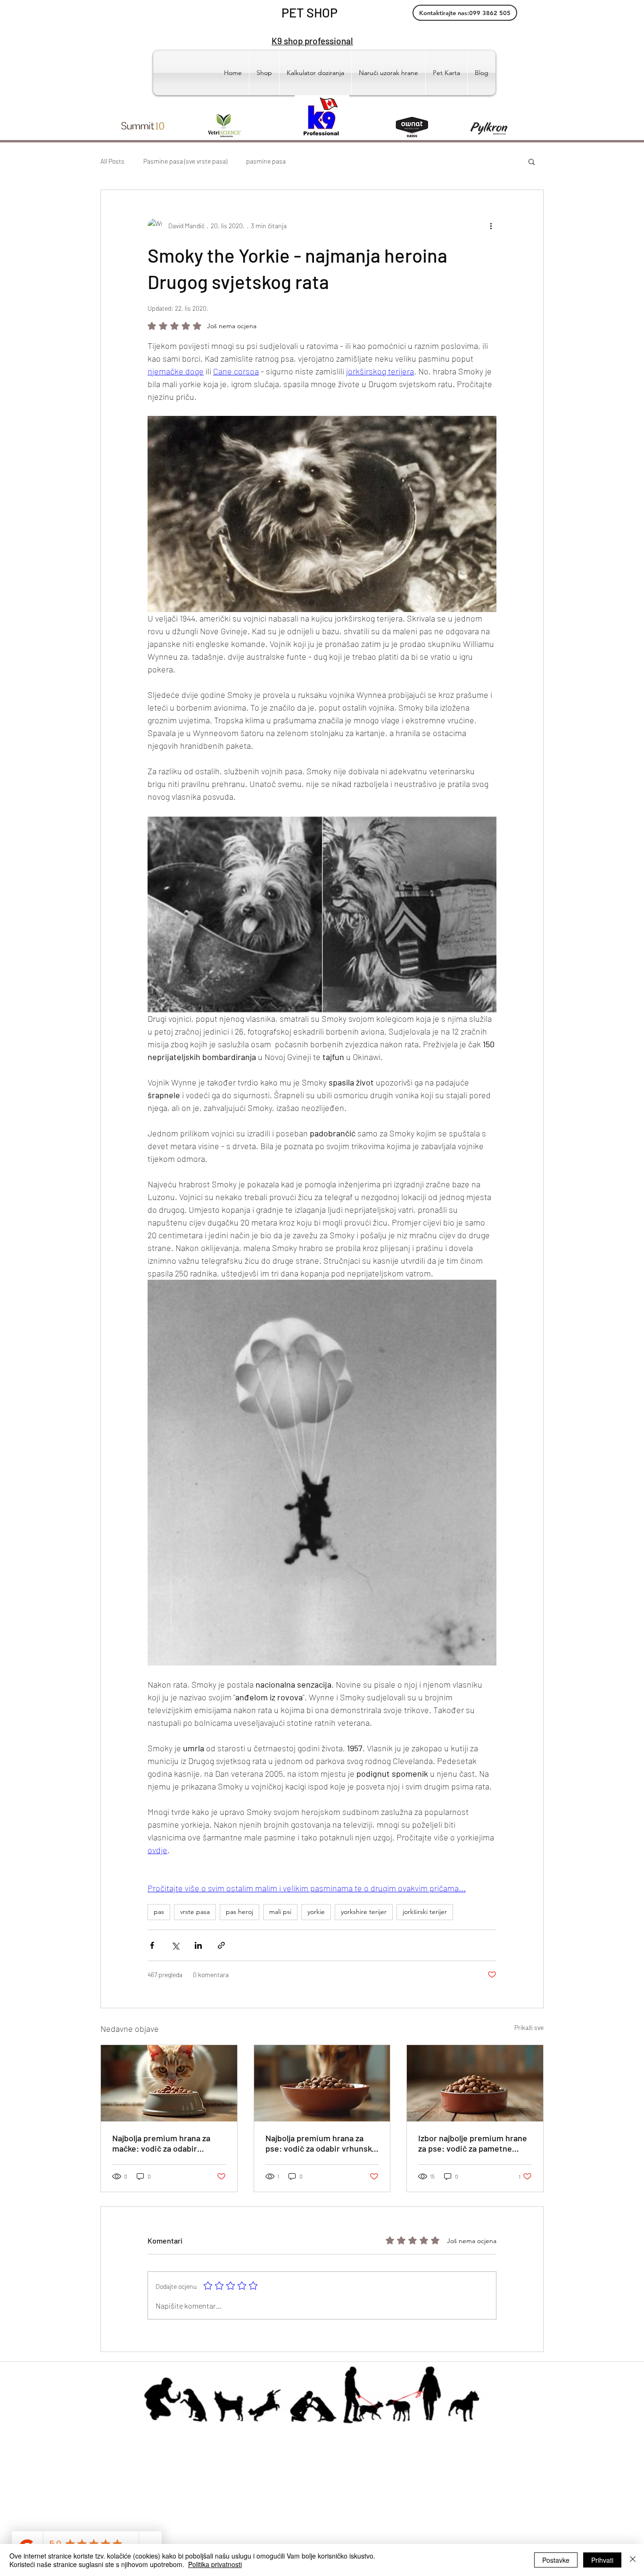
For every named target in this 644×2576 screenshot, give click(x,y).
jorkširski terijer (425, 1912)
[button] (532, 161)
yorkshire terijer (364, 1912)
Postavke (556, 2560)
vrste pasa (195, 1912)
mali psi (280, 1912)
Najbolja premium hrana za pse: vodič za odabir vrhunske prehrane (321, 2143)
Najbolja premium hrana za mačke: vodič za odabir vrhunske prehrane (161, 2143)
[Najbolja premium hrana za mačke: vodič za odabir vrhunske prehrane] (169, 2083)
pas (159, 1912)
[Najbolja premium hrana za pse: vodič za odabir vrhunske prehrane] (322, 2083)
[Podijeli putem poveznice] (221, 1945)
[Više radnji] (491, 226)
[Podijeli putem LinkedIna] (198, 1945)
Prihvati (602, 2560)
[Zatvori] (633, 2560)
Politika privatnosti (215, 2564)
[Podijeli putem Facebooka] (152, 1945)
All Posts (112, 161)
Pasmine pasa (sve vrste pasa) (185, 161)
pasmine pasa (266, 161)
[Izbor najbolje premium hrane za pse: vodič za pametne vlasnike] (475, 2083)
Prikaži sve (529, 2027)
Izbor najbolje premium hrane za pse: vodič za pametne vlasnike (473, 2143)
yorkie (316, 1912)
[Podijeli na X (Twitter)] (175, 1945)
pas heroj (239, 1912)
